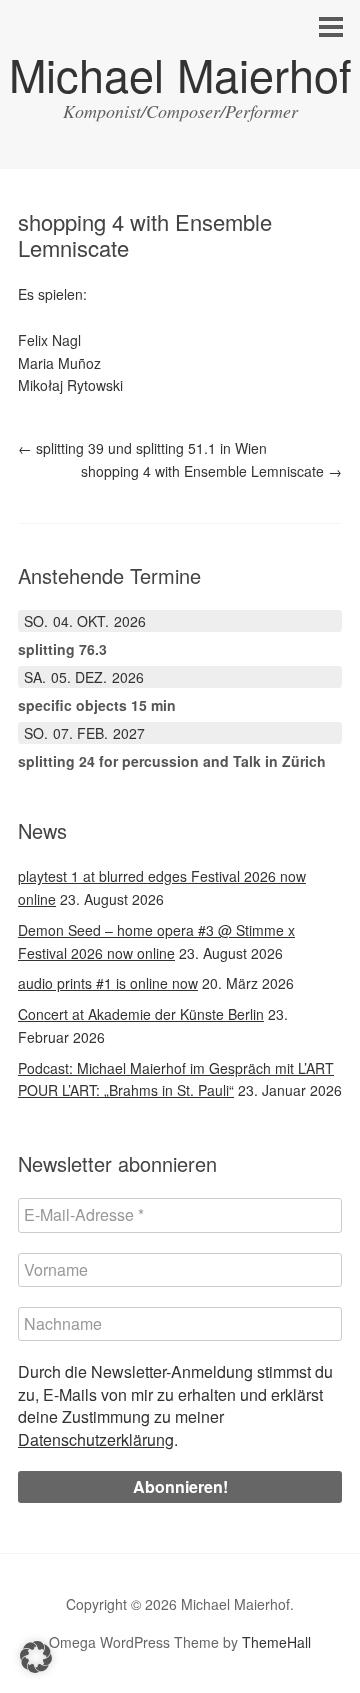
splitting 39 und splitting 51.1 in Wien (142, 448)
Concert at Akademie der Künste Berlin (141, 1014)
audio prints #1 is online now (108, 983)
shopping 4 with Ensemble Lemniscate (211, 471)
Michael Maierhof (180, 73)
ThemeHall (276, 1642)
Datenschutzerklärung (96, 1439)
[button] (36, 1657)
